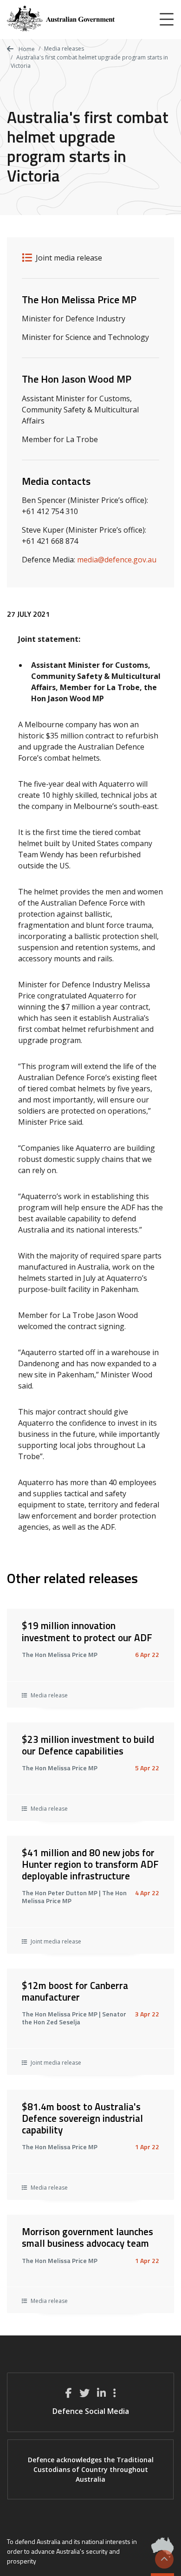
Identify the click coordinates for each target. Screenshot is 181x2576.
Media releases (64, 49)
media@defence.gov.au (117, 560)
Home (26, 49)
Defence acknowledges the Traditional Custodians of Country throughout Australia (91, 2469)
